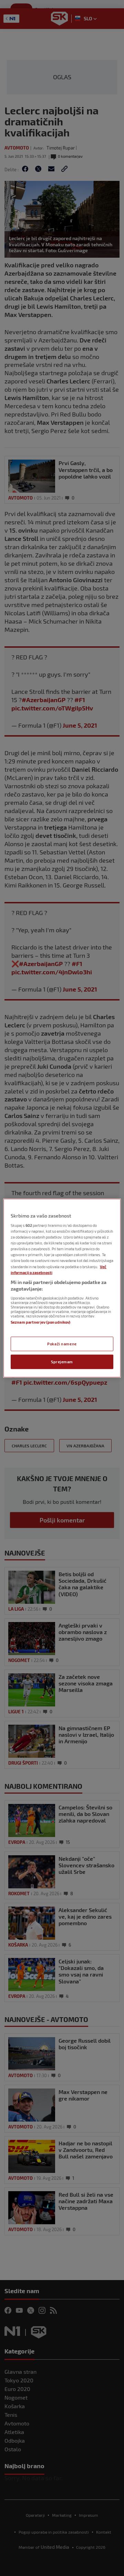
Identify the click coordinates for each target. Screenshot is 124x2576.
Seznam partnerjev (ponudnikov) (40, 1322)
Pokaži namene (62, 1344)
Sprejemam (62, 1362)
